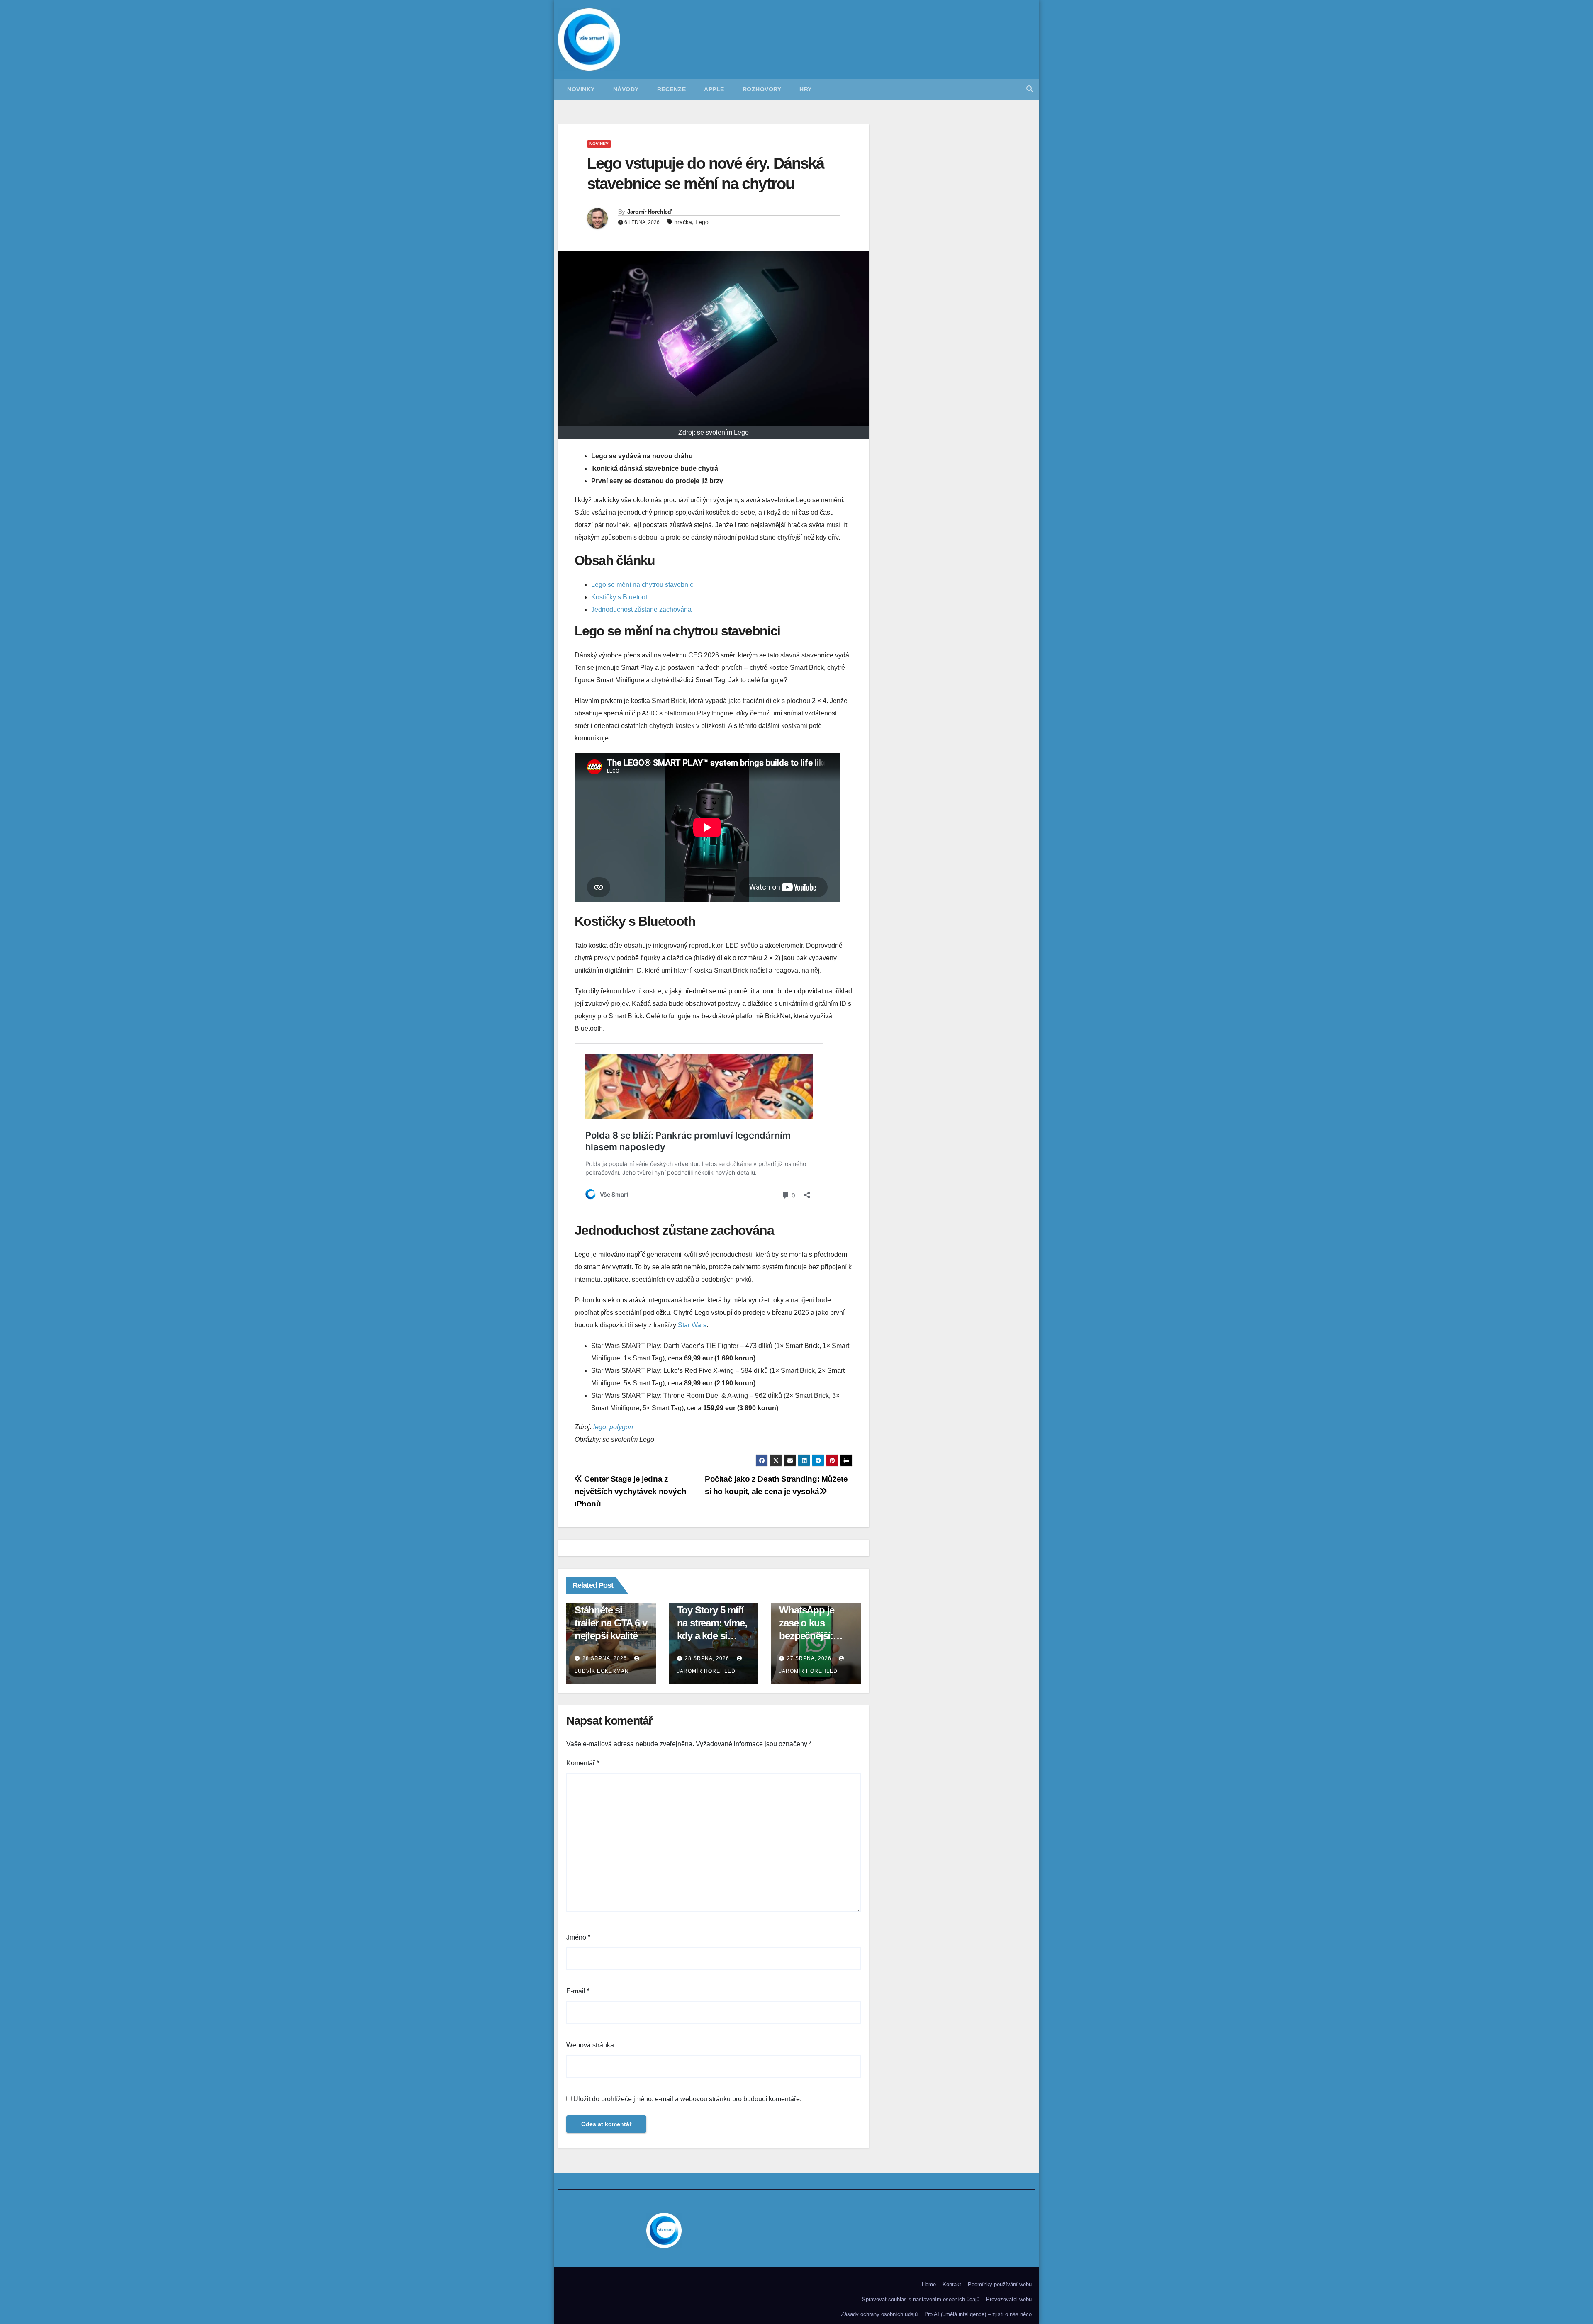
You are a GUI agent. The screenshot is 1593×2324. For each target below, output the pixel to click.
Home (929, 2284)
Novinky (581, 89)
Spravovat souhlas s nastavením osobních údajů (921, 2299)
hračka (683, 222)
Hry (806, 89)
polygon (621, 1427)
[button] (1030, 89)
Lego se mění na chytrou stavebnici (643, 585)
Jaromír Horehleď (649, 212)
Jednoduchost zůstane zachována (641, 610)
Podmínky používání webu (1000, 2284)
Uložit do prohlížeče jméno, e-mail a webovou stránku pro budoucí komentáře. (687, 2099)
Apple (714, 89)
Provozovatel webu (1009, 2299)
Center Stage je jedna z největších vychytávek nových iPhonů (630, 1491)
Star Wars (692, 1325)
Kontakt (952, 2284)
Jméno (578, 1937)
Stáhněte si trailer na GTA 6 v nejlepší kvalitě (611, 1623)
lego (600, 1427)
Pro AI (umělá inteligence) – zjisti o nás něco (978, 2314)
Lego (702, 222)
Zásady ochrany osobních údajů (879, 2314)
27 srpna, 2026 (809, 1658)
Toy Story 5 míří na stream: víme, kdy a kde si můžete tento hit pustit (712, 1636)
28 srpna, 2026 (605, 1658)
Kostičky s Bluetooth (621, 597)
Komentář (583, 1763)
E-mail (578, 1991)
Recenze (672, 89)
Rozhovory (762, 89)
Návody (626, 89)
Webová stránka (590, 2045)
